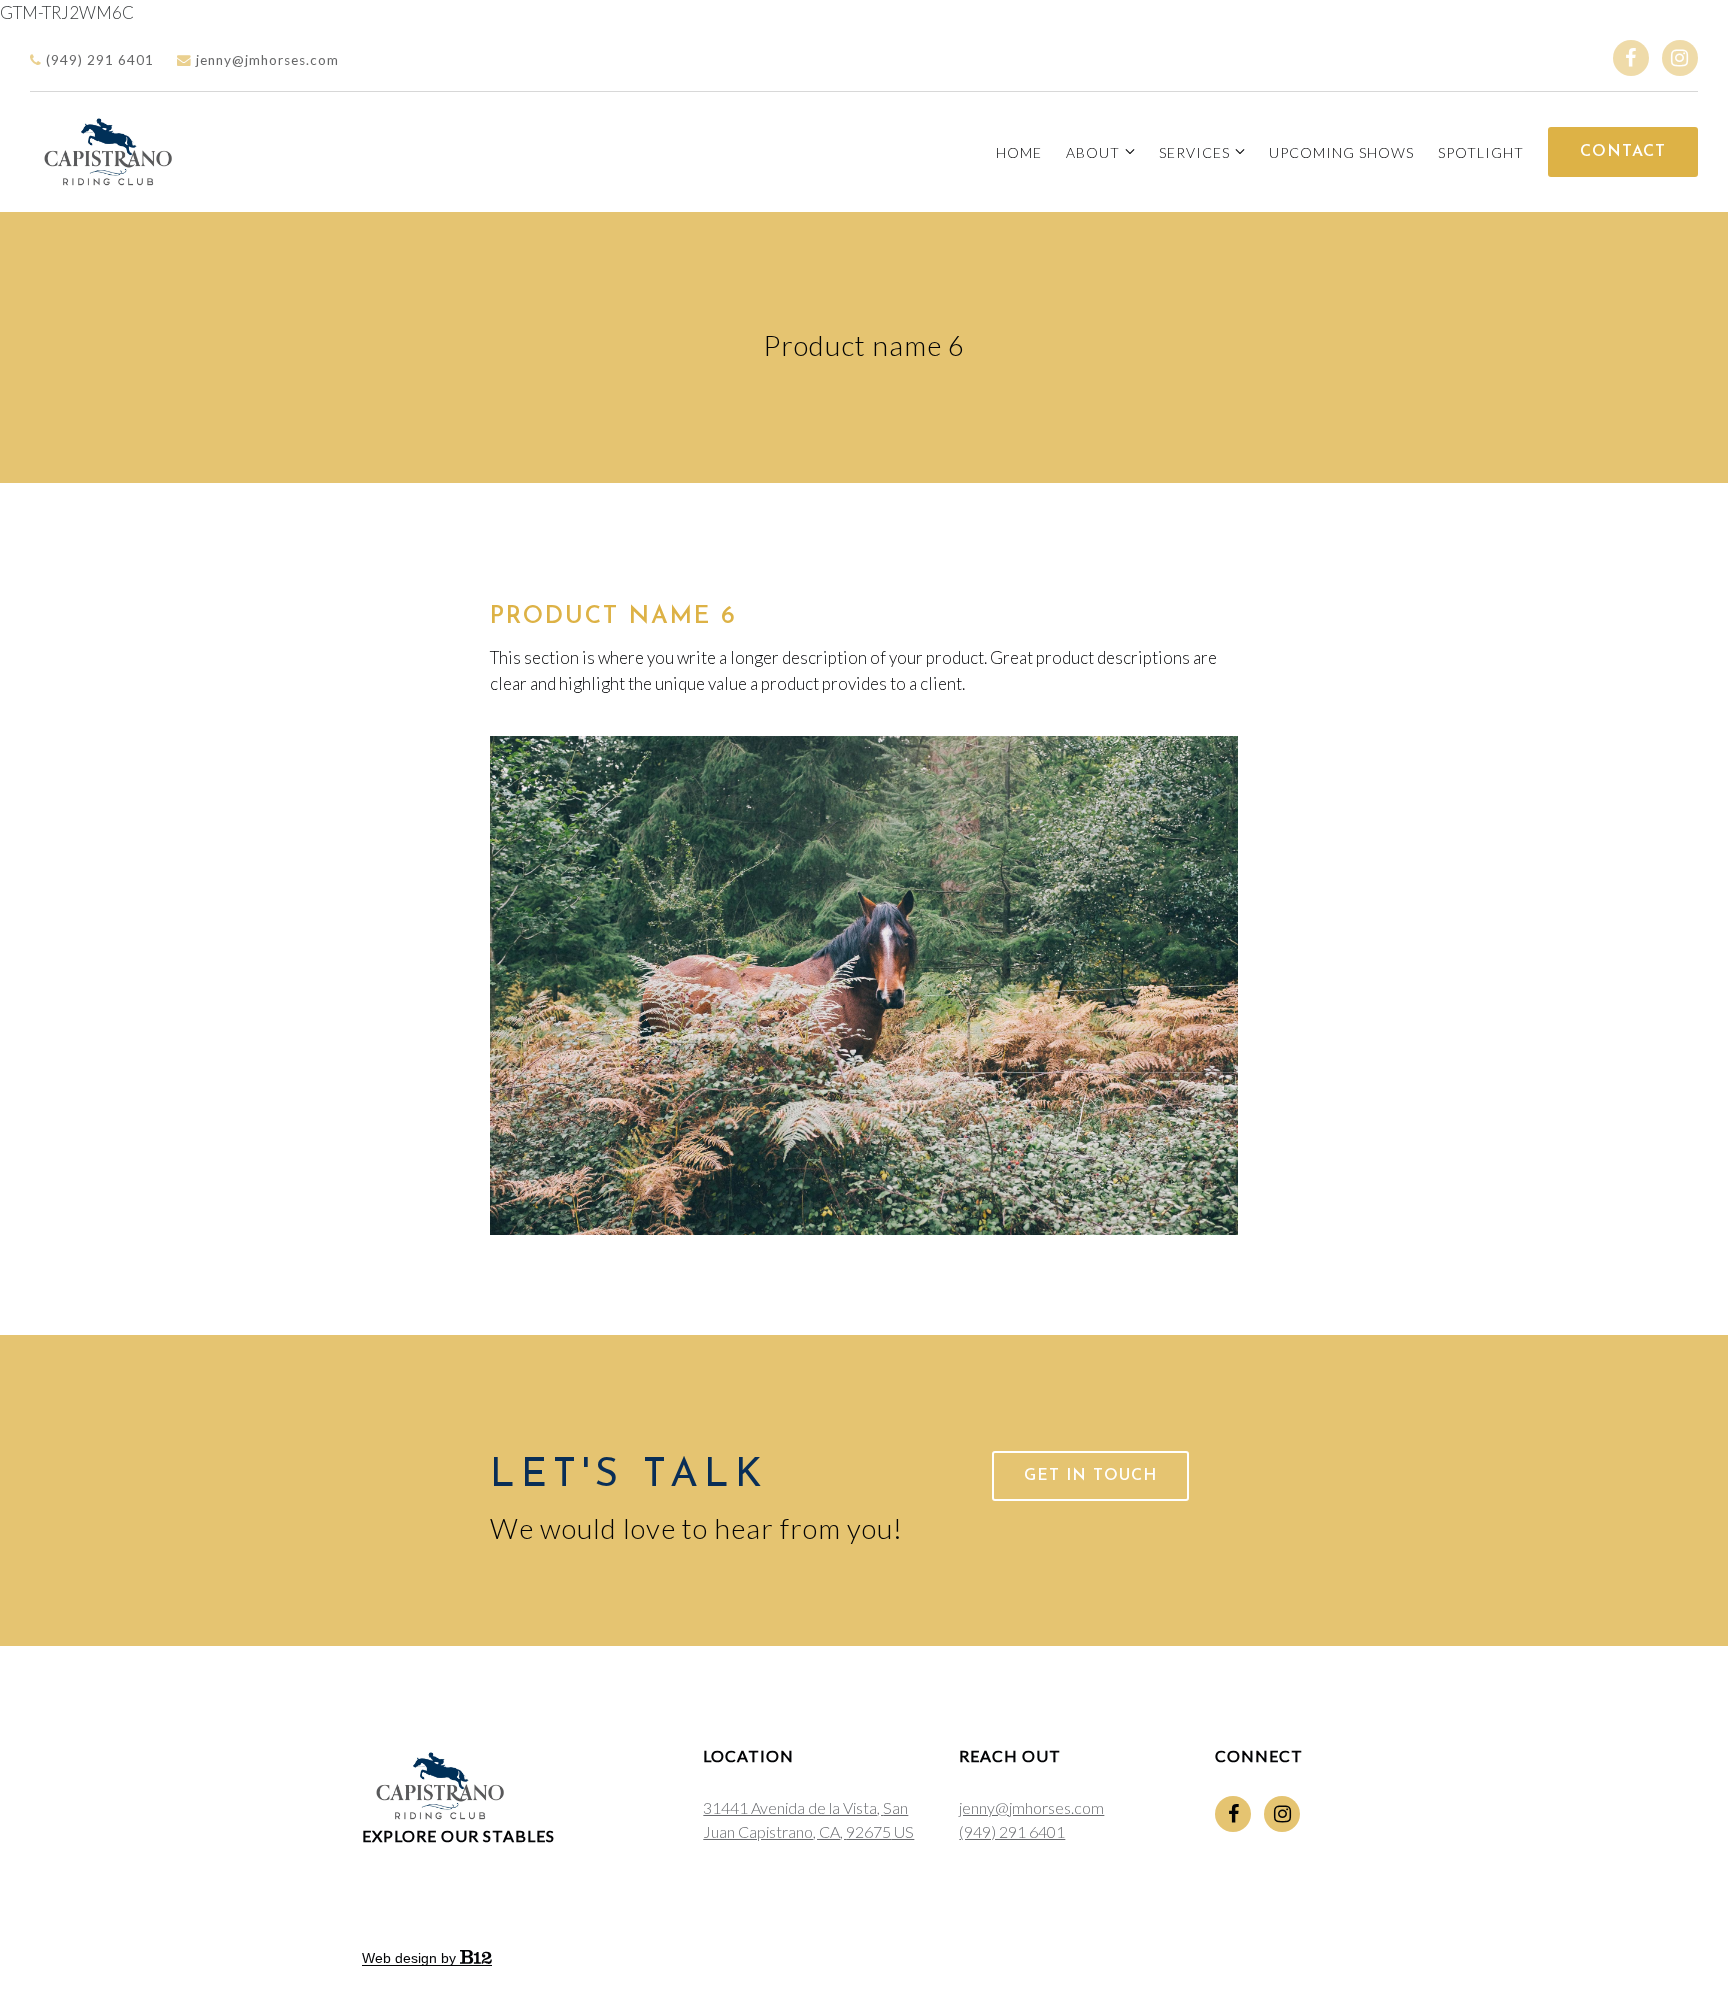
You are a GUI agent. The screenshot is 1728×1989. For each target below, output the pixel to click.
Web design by (411, 1958)
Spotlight (1481, 152)
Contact (1623, 152)
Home (1019, 152)
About (1093, 152)
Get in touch (1090, 1476)
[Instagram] (1680, 58)
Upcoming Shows (1341, 152)
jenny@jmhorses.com (265, 60)
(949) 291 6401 (98, 60)
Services (1194, 152)
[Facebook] (1631, 58)
